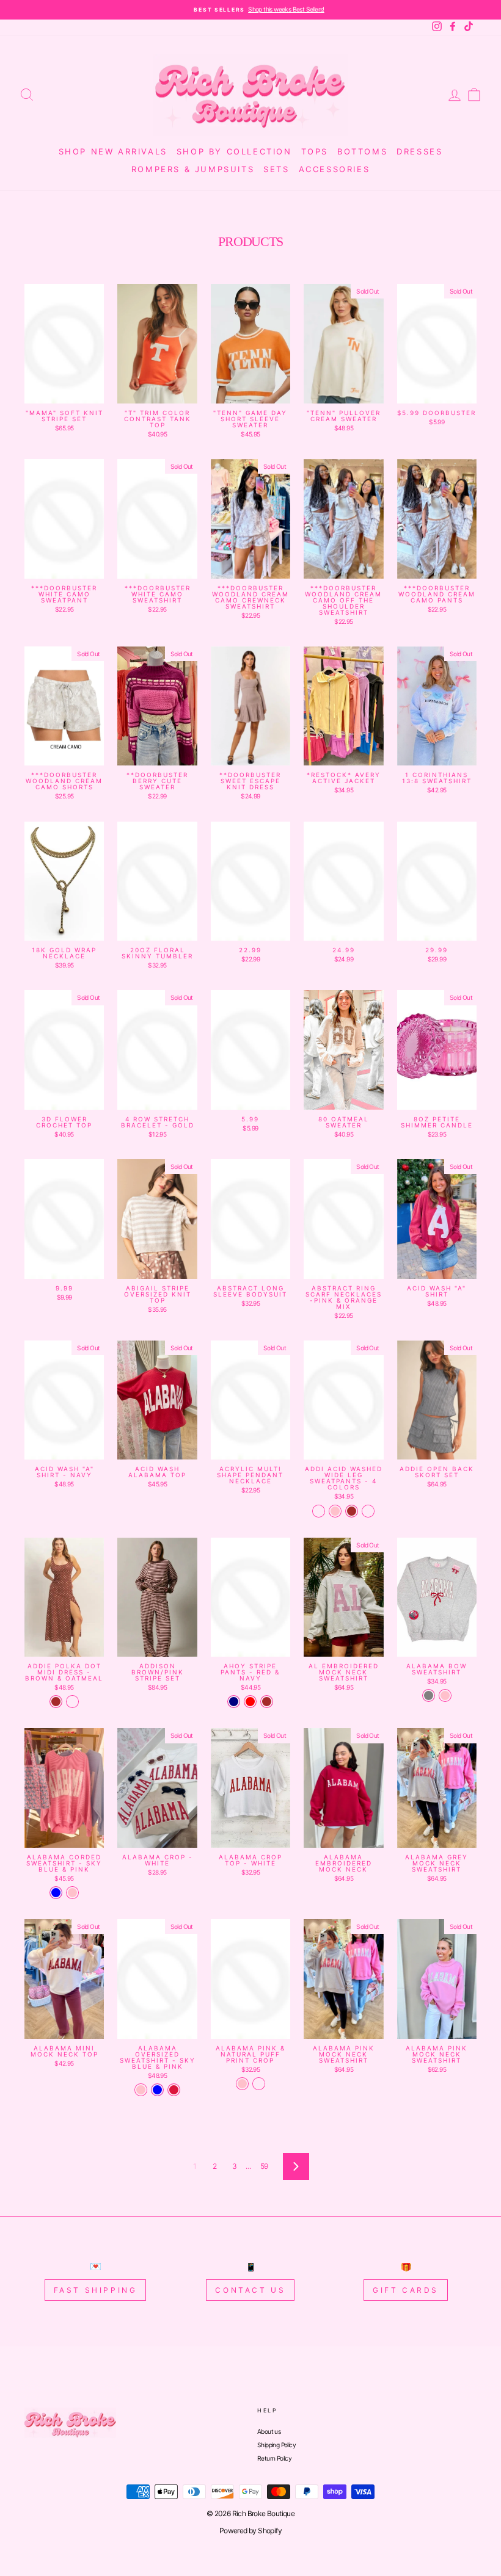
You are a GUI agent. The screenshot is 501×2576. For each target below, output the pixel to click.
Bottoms (362, 151)
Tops (315, 151)
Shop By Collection (234, 151)
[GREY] (429, 1695)
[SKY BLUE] (56, 1893)
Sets (276, 169)
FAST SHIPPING (96, 2290)
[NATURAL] (259, 2084)
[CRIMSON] (174, 2090)
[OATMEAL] (72, 1702)
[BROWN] (352, 1511)
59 (264, 2166)
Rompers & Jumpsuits (193, 169)
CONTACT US (250, 2290)
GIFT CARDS (406, 2290)
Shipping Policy (276, 2445)
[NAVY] (234, 1702)
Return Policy (274, 2458)
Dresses (419, 151)
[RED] (250, 1702)
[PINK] (335, 1511)
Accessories (335, 169)
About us (269, 2431)
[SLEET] (368, 1511)
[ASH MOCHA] (319, 1511)
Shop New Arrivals (113, 151)
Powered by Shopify (250, 2531)
